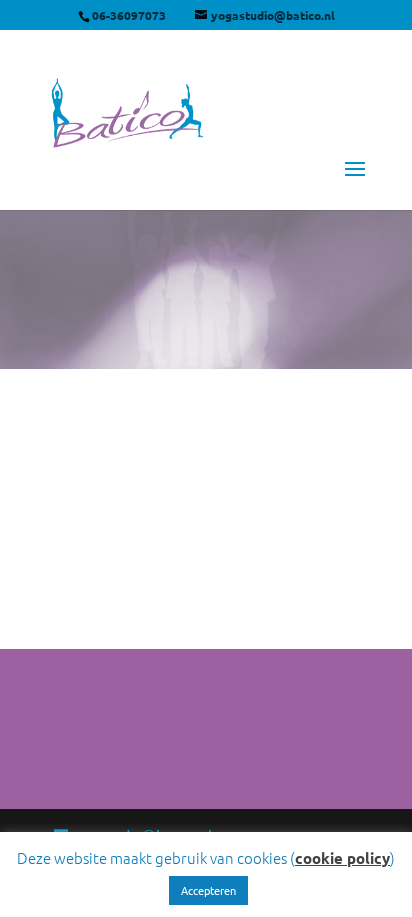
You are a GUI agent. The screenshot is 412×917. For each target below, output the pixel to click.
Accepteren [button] (208, 890)
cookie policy (342, 858)
